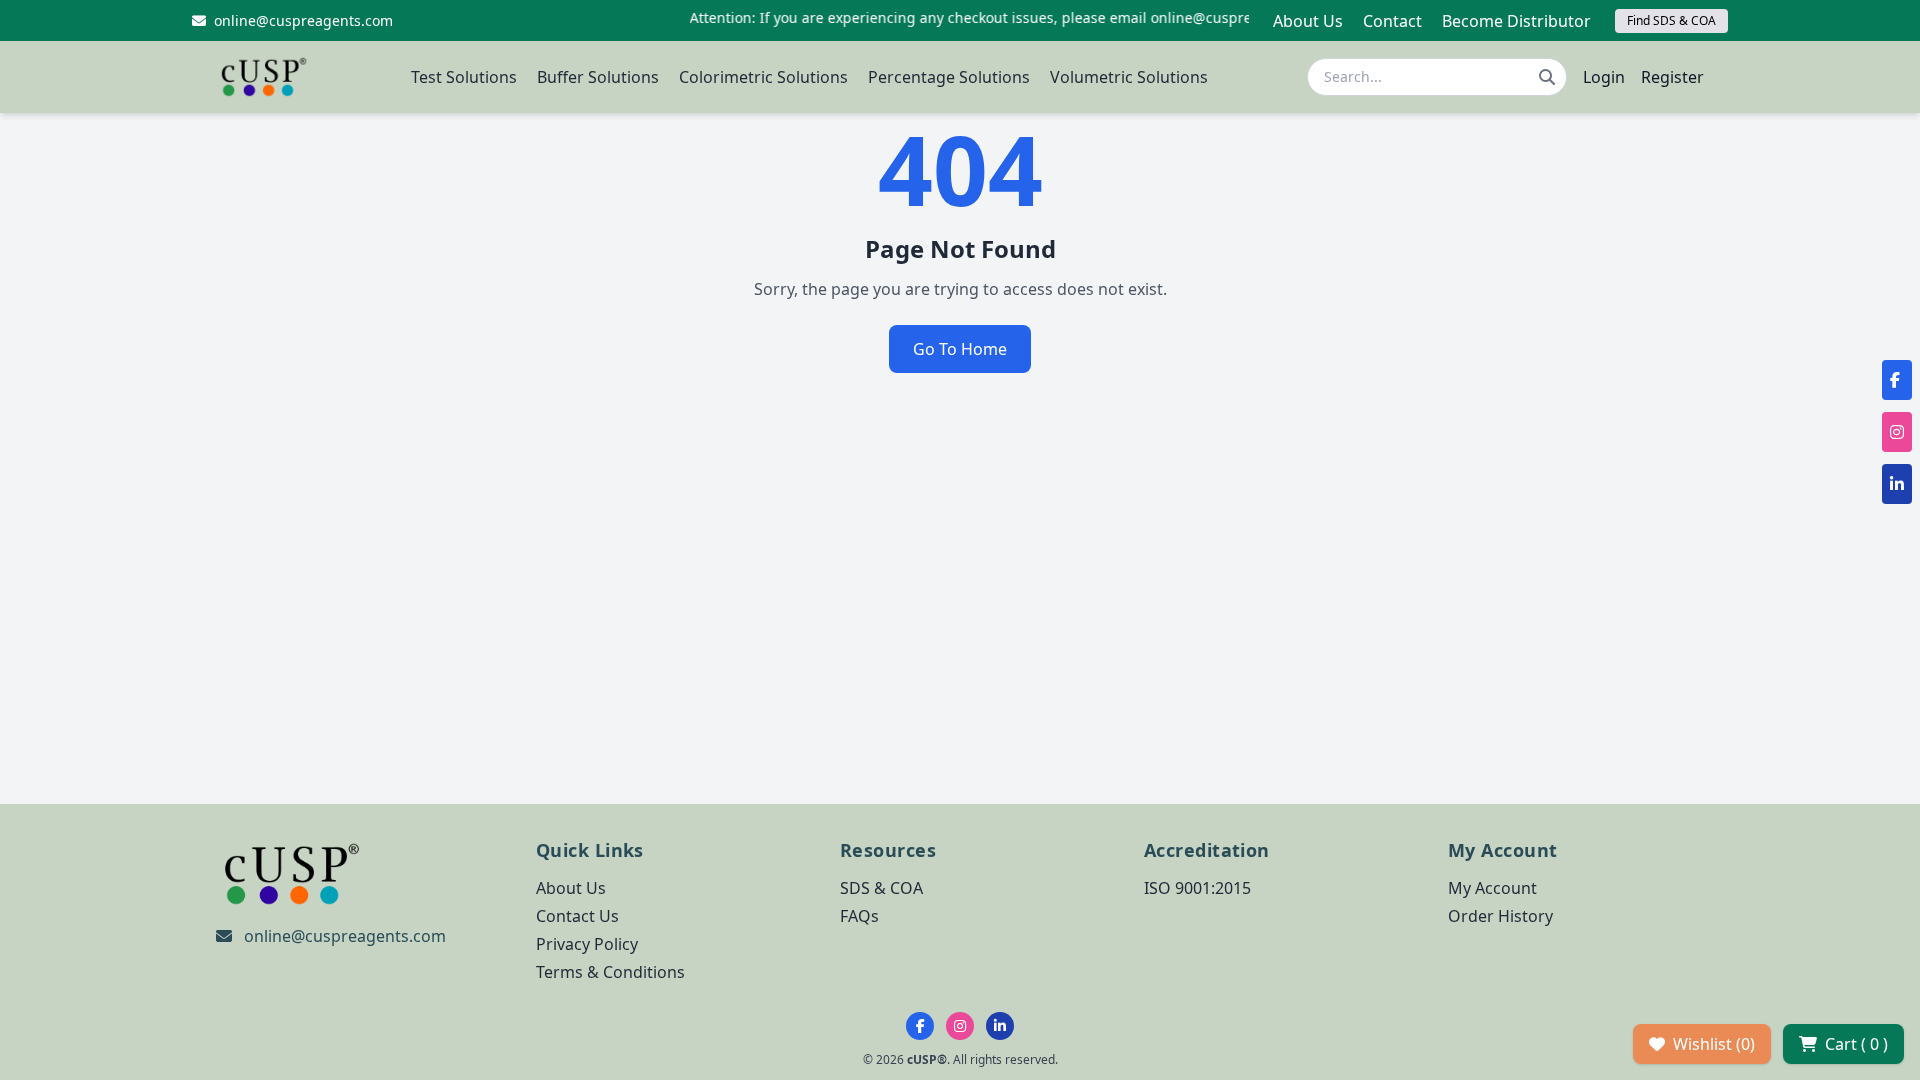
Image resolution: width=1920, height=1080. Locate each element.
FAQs (859, 916)
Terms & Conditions (610, 972)
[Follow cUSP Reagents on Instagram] (960, 1026)
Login (1604, 77)
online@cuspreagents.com (345, 936)
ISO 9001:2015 (1197, 888)
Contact (1392, 21)
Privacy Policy (587, 944)
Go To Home (960, 349)
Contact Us (577, 916)
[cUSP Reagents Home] (264, 77)
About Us (1308, 21)
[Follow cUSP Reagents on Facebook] (920, 1026)
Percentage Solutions (949, 77)
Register (1672, 77)
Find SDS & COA (1671, 20)
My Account (1492, 888)
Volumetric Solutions (1129, 77)
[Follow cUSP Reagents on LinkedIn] (1000, 1026)
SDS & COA (881, 888)
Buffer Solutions (598, 77)
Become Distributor (1516, 21)
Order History (1500, 916)
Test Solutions (464, 77)
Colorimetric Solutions (763, 77)
